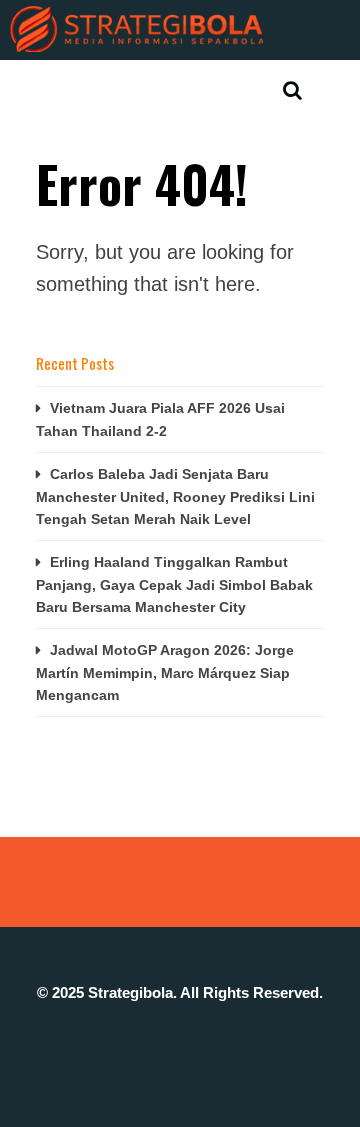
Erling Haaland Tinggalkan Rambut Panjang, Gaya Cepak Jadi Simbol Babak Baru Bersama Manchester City (174, 584)
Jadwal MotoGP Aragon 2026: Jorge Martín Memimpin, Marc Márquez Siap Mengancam (165, 672)
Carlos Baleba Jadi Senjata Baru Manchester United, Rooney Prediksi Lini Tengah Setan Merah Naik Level (175, 496)
